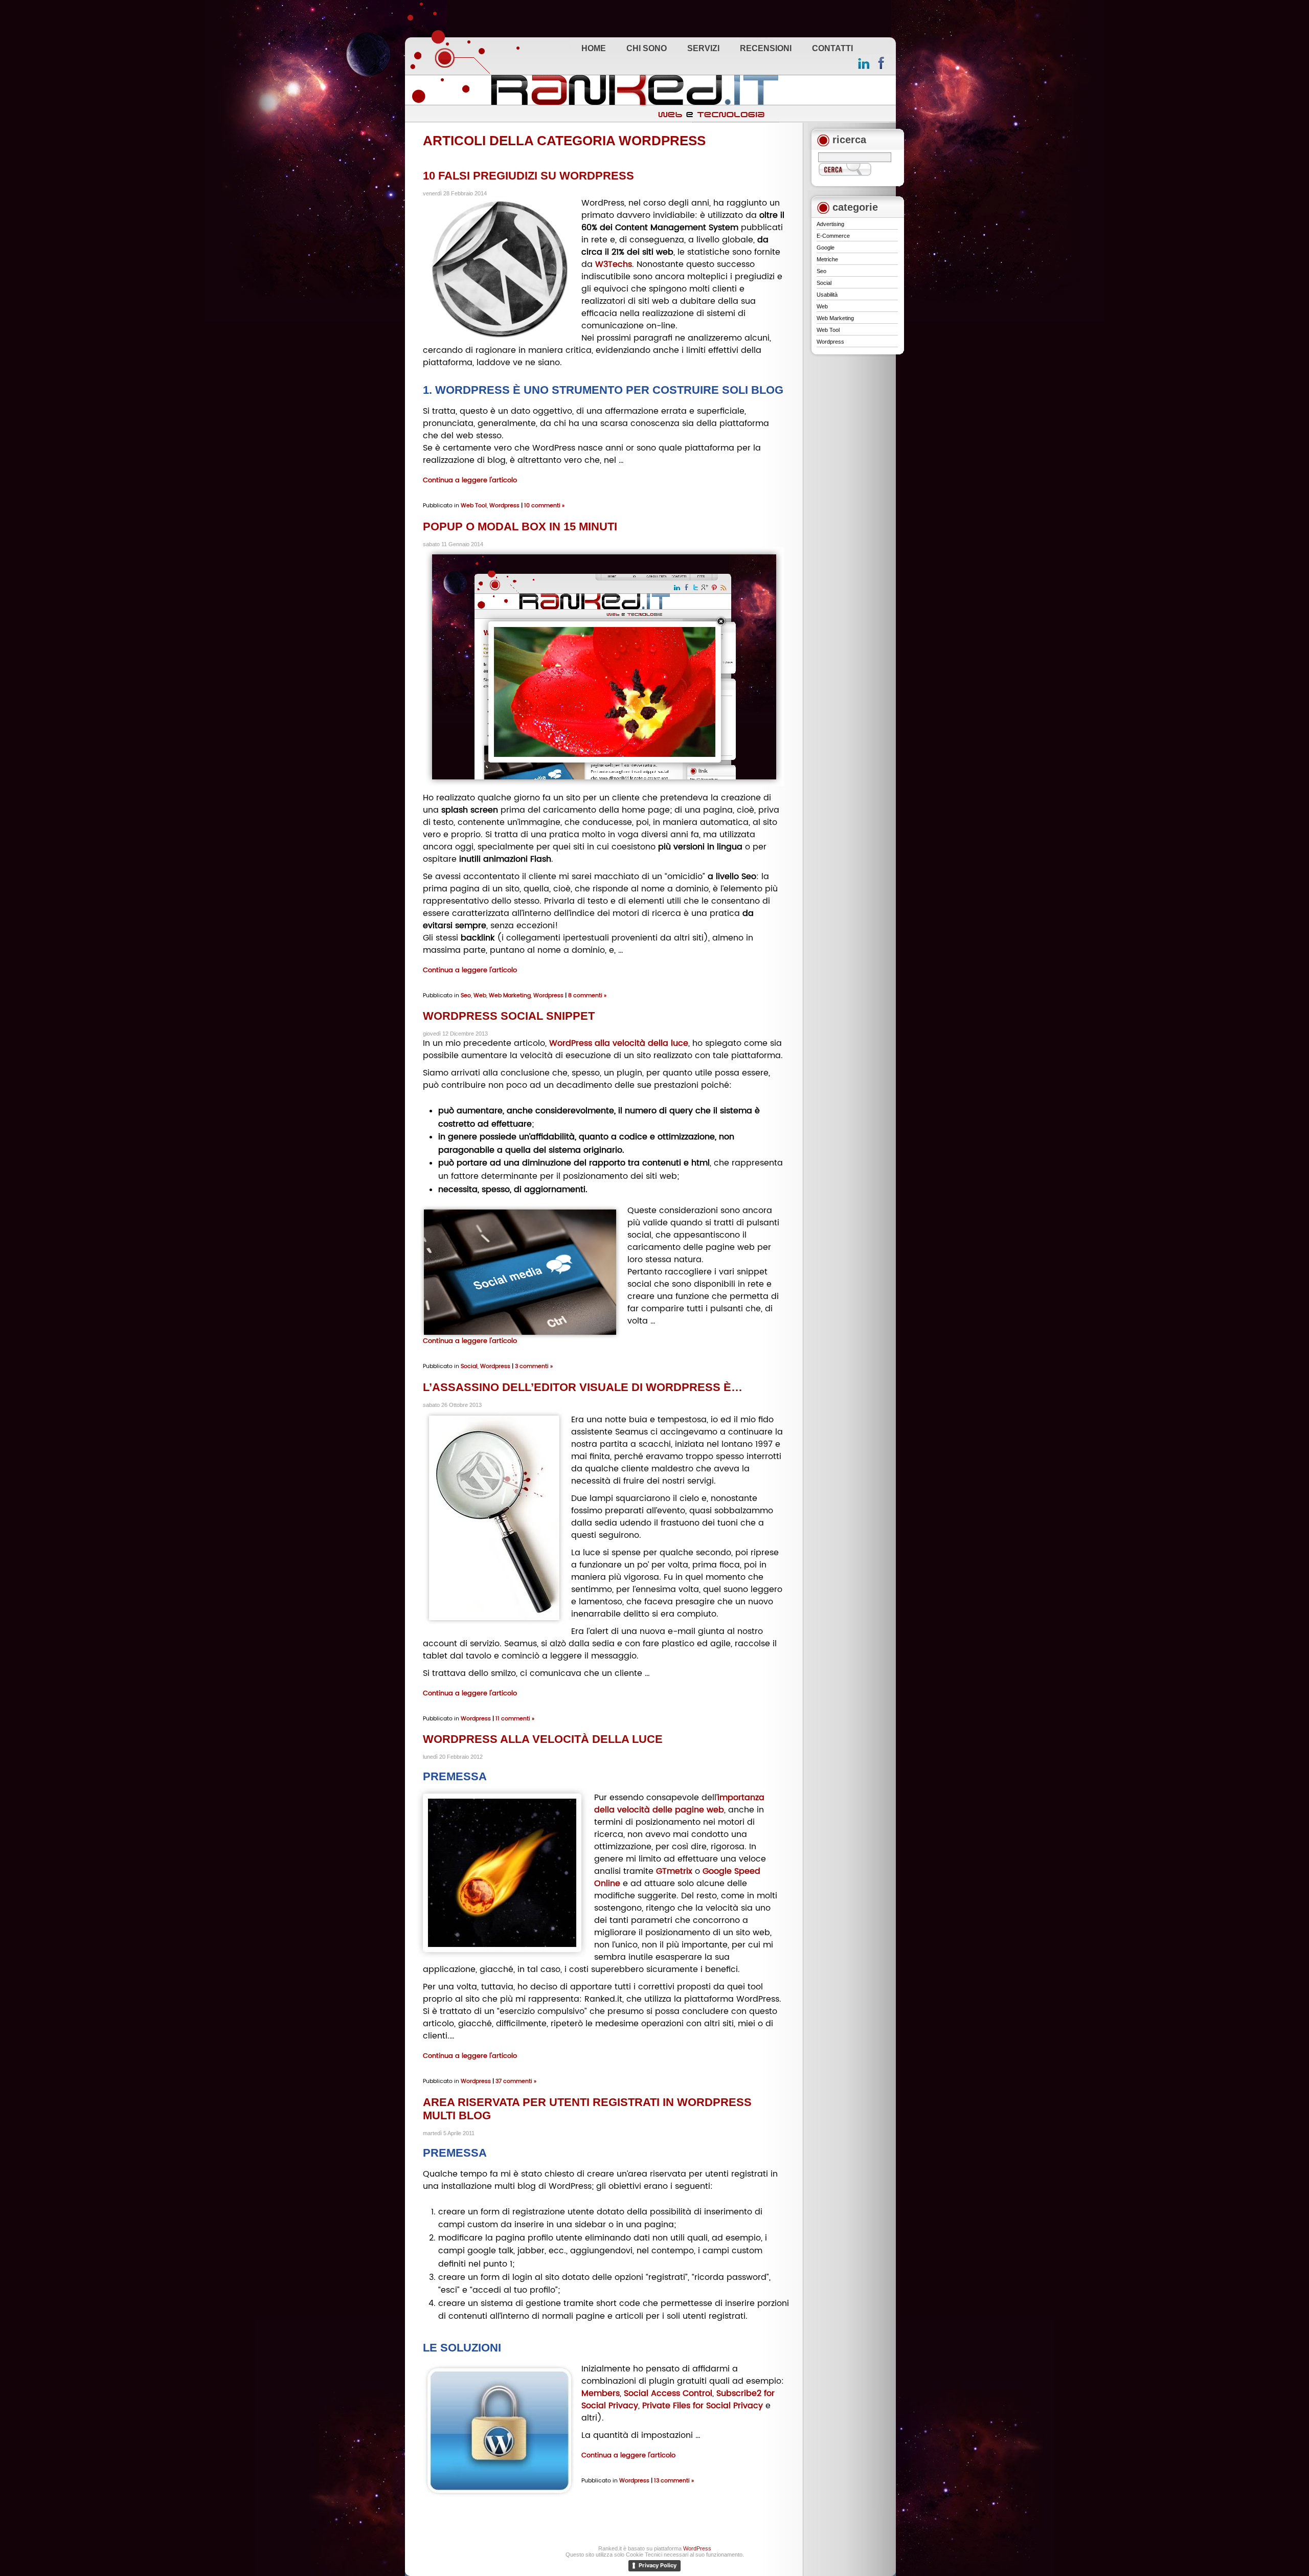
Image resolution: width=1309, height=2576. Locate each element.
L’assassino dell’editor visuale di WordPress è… (583, 1387)
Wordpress (504, 505)
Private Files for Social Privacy (703, 2405)
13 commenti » (674, 2480)
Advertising (830, 224)
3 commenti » (534, 1366)
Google (826, 248)
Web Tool (474, 505)
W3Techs (614, 264)
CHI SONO (647, 48)
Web (480, 995)
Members (601, 2393)
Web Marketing (510, 995)
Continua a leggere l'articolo (470, 480)
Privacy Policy (658, 2565)
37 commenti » (516, 2081)
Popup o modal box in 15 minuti (520, 527)
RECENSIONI (766, 48)
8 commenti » (587, 995)
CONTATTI (832, 48)
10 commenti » (544, 505)
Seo (466, 995)
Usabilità (827, 295)
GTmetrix (674, 1871)
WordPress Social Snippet (509, 1016)
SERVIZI (703, 48)
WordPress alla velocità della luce (619, 1043)
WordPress (697, 2548)
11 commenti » (515, 1718)
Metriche (827, 259)
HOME (594, 48)
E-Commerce (833, 236)
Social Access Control (668, 2393)
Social (469, 1366)
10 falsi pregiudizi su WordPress (528, 176)
